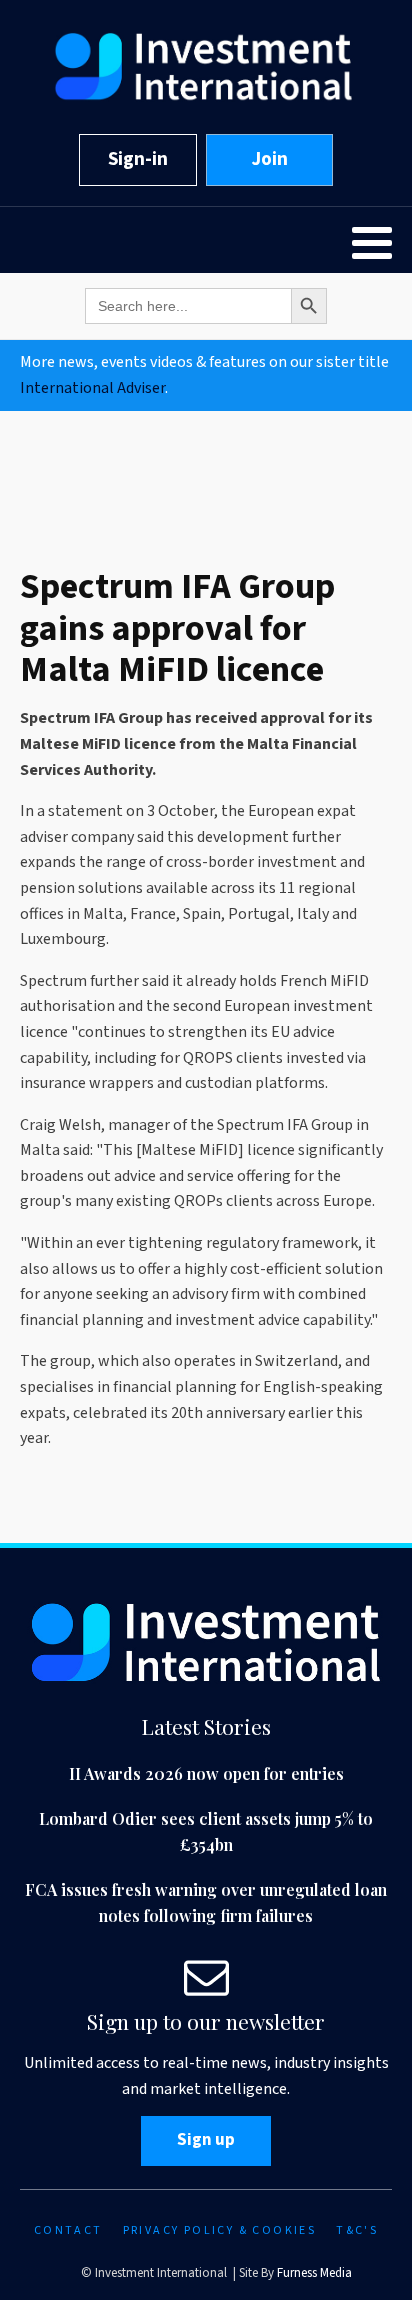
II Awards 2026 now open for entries (206, 1773)
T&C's (357, 2230)
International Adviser (92, 388)
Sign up (206, 2140)
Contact (68, 2230)
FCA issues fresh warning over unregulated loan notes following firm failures (206, 1902)
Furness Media (314, 2273)
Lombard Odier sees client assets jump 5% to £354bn (206, 1831)
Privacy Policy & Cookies (220, 2230)
